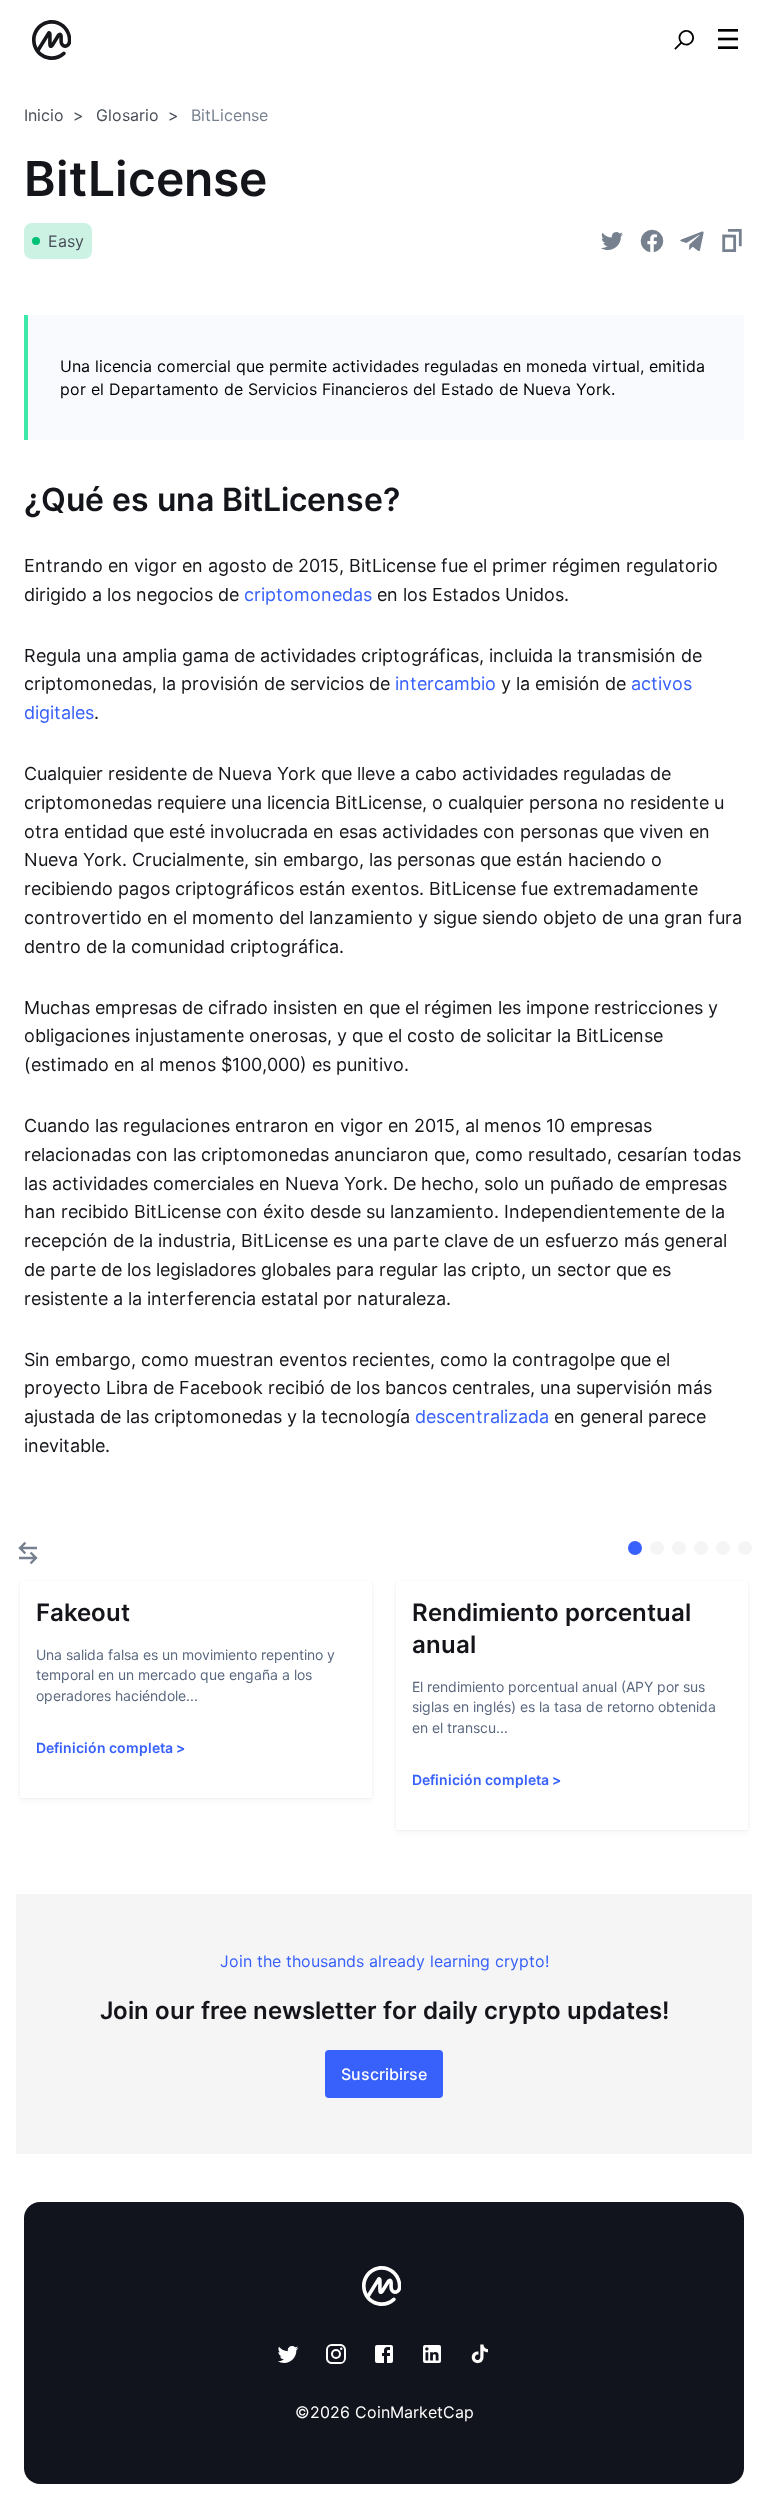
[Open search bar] (684, 40)
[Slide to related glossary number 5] (745, 1548)
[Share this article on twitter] (612, 241)
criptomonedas (308, 594)
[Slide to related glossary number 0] (635, 1548)
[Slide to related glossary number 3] (701, 1548)
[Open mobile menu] (728, 40)
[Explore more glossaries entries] (28, 1553)
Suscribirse (384, 2074)
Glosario (127, 115)
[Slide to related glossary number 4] (723, 1548)
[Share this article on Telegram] (692, 241)
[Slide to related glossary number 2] (679, 1548)
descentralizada (482, 1416)
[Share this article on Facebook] (652, 241)
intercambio (445, 683)
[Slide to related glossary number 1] (657, 1548)
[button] (728, 39)
